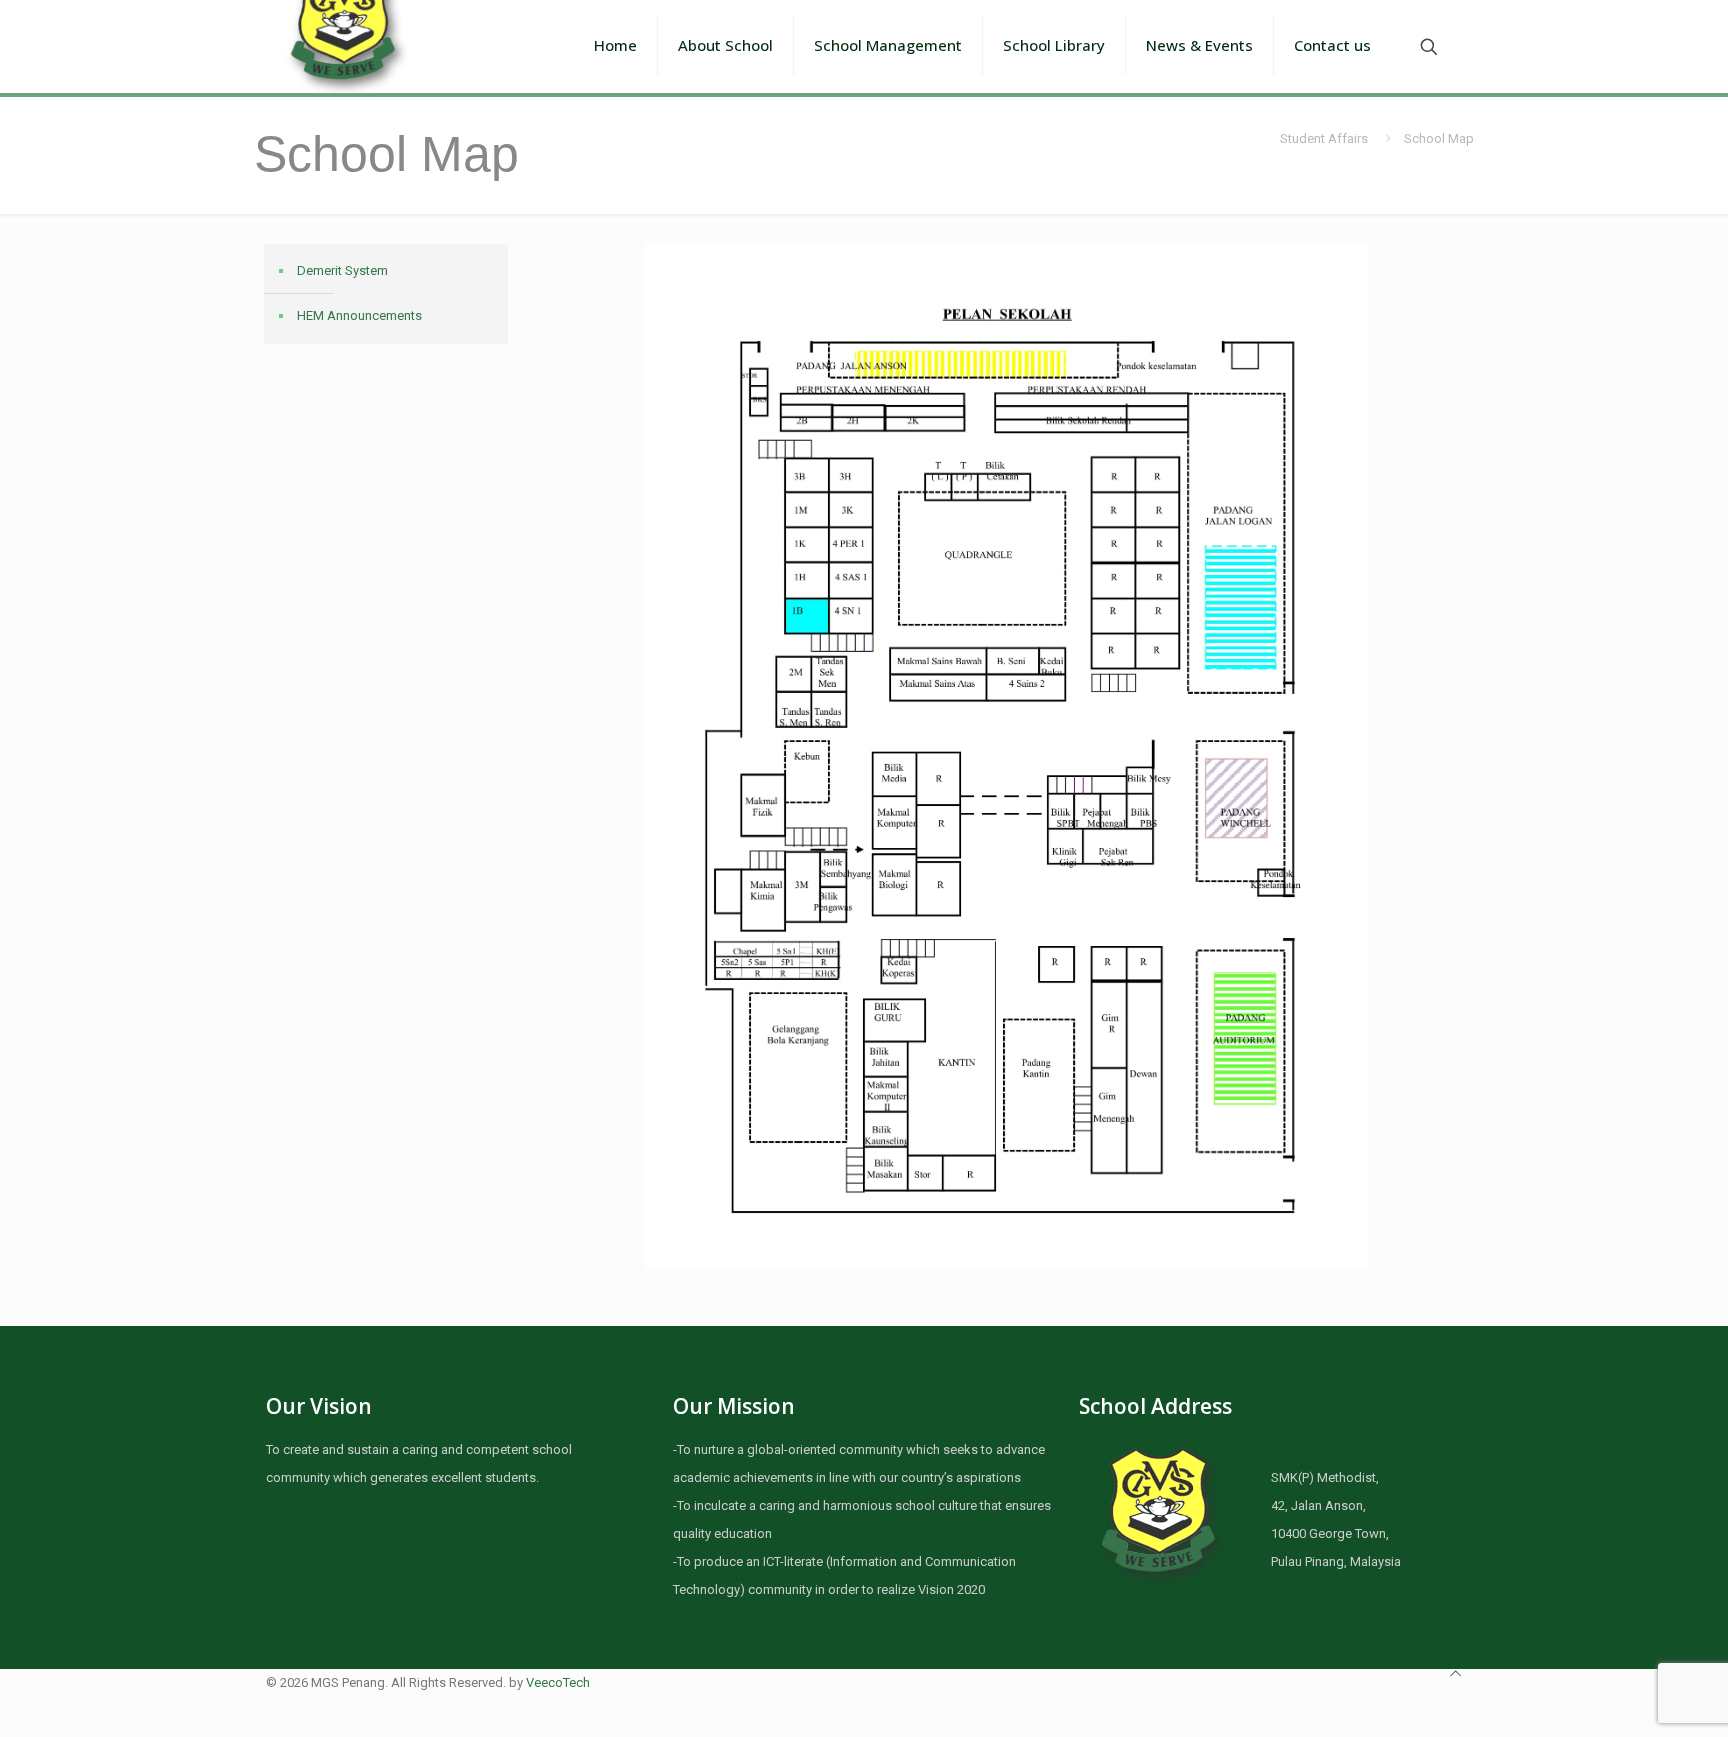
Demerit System (342, 270)
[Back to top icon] (1455, 1674)
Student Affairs (1324, 138)
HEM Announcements (359, 315)
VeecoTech (558, 1682)
